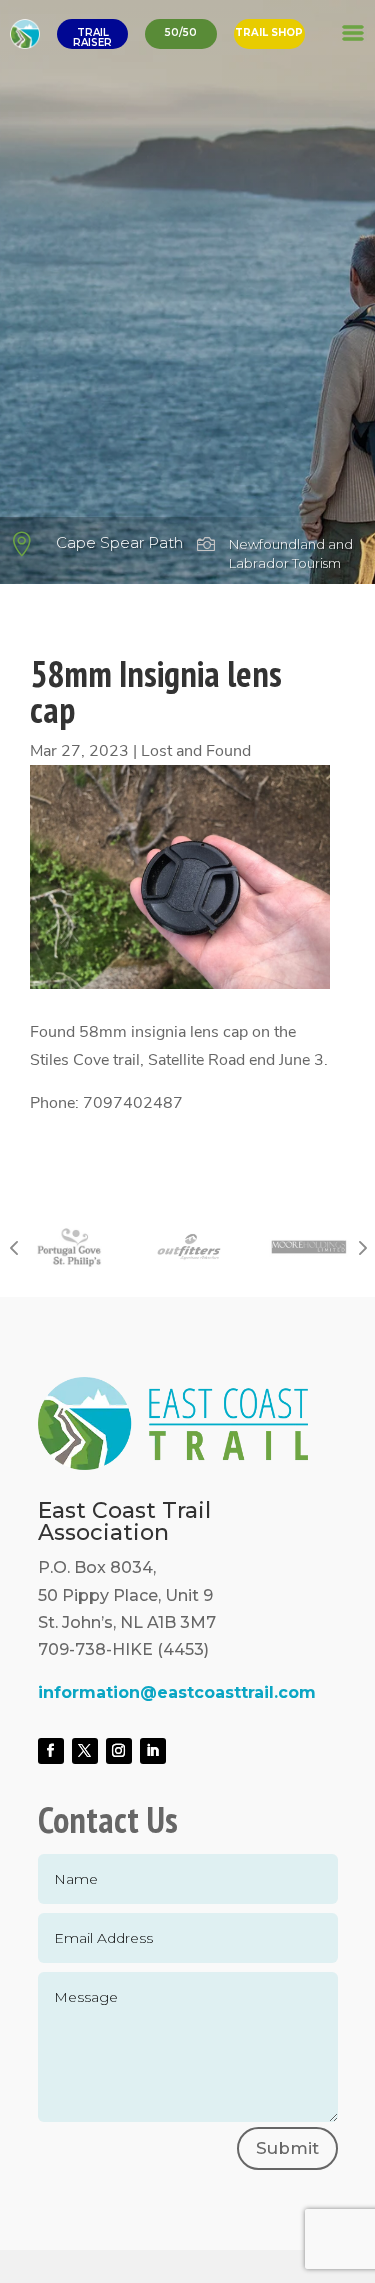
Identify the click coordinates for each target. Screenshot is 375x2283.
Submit (287, 2148)
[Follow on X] (85, 1751)
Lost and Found (196, 751)
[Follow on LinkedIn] (153, 1751)
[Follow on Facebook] (51, 1751)
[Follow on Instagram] (119, 1751)
